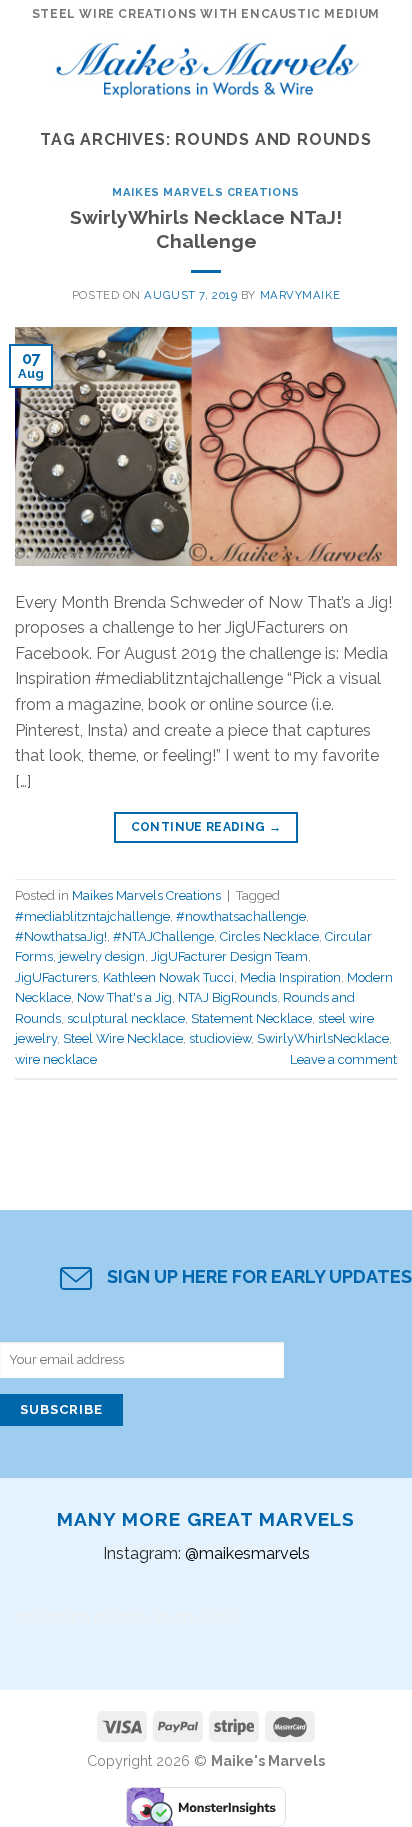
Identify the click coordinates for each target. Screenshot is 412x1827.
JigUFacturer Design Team (229, 956)
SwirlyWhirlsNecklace (323, 1038)
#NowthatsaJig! (61, 936)
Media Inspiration (290, 977)
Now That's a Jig (124, 997)
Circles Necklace (269, 936)
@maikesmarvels (247, 1553)
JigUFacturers (56, 977)
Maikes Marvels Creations (205, 192)
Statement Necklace (251, 1018)
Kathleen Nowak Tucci (168, 977)
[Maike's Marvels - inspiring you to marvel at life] (208, 65)
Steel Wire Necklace (123, 1038)
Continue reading (206, 827)
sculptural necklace (126, 1018)
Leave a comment (343, 1059)
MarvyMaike (300, 295)
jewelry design (102, 956)
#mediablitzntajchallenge (92, 916)
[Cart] (387, 65)
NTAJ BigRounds (227, 997)
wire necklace (56, 1059)
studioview (220, 1038)
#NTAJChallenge (163, 936)
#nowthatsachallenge (241, 916)
